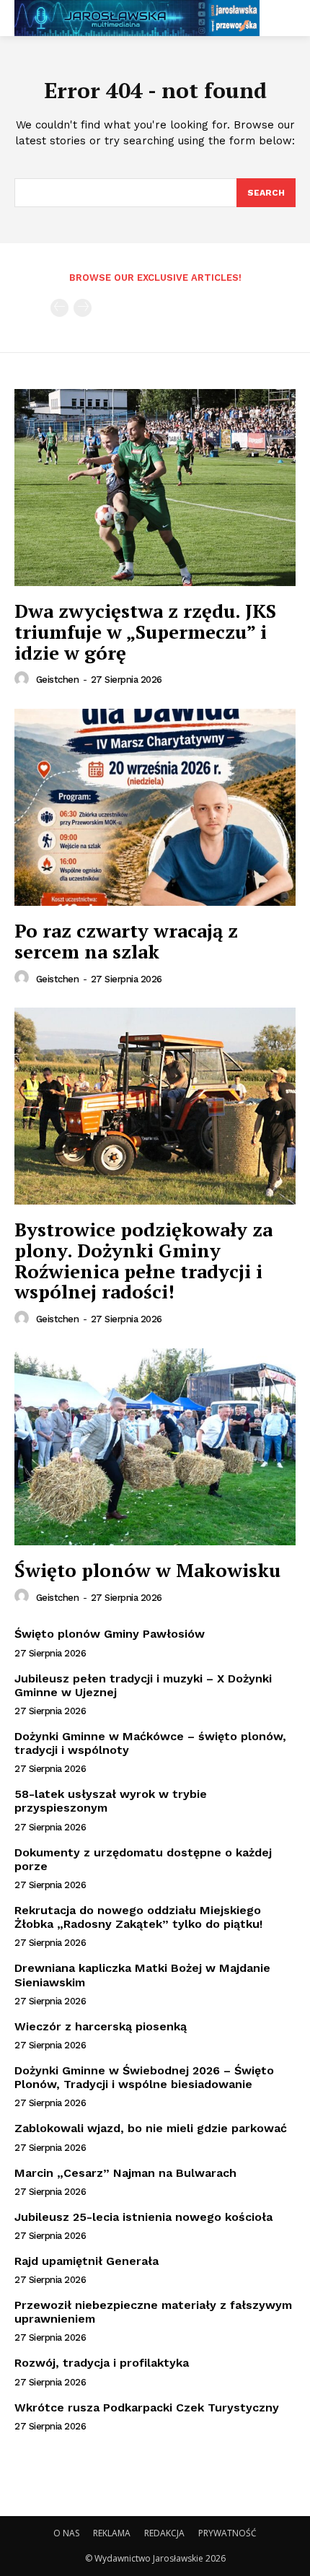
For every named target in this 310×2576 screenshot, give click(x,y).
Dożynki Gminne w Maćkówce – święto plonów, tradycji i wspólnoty (150, 1743)
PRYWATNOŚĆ (227, 2533)
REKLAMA (112, 2533)
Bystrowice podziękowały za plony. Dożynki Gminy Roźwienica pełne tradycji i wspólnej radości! (143, 1260)
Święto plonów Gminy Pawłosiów (110, 1634)
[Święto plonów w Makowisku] (155, 1447)
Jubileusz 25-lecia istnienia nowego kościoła (143, 2217)
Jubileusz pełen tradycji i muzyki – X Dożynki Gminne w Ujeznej (143, 1685)
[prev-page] (59, 308)
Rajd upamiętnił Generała (87, 2261)
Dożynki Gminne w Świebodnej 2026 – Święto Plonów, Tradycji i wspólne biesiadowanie (144, 2077)
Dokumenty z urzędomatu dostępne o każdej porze (143, 1859)
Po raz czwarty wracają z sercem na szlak (126, 941)
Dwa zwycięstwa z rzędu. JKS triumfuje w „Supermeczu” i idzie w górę (145, 631)
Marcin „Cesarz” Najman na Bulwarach (125, 2173)
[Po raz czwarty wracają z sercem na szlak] (155, 807)
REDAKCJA (164, 2533)
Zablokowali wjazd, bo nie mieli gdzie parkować (151, 2128)
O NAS (66, 2533)
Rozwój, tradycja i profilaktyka (102, 2363)
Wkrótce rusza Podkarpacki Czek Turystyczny (147, 2407)
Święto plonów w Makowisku (147, 1570)
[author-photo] (24, 679)
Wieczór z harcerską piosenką (101, 2026)
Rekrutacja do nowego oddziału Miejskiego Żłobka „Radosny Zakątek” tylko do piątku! (138, 1917)
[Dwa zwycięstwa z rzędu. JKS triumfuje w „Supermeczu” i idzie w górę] (155, 488)
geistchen (58, 680)
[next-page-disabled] (83, 308)
